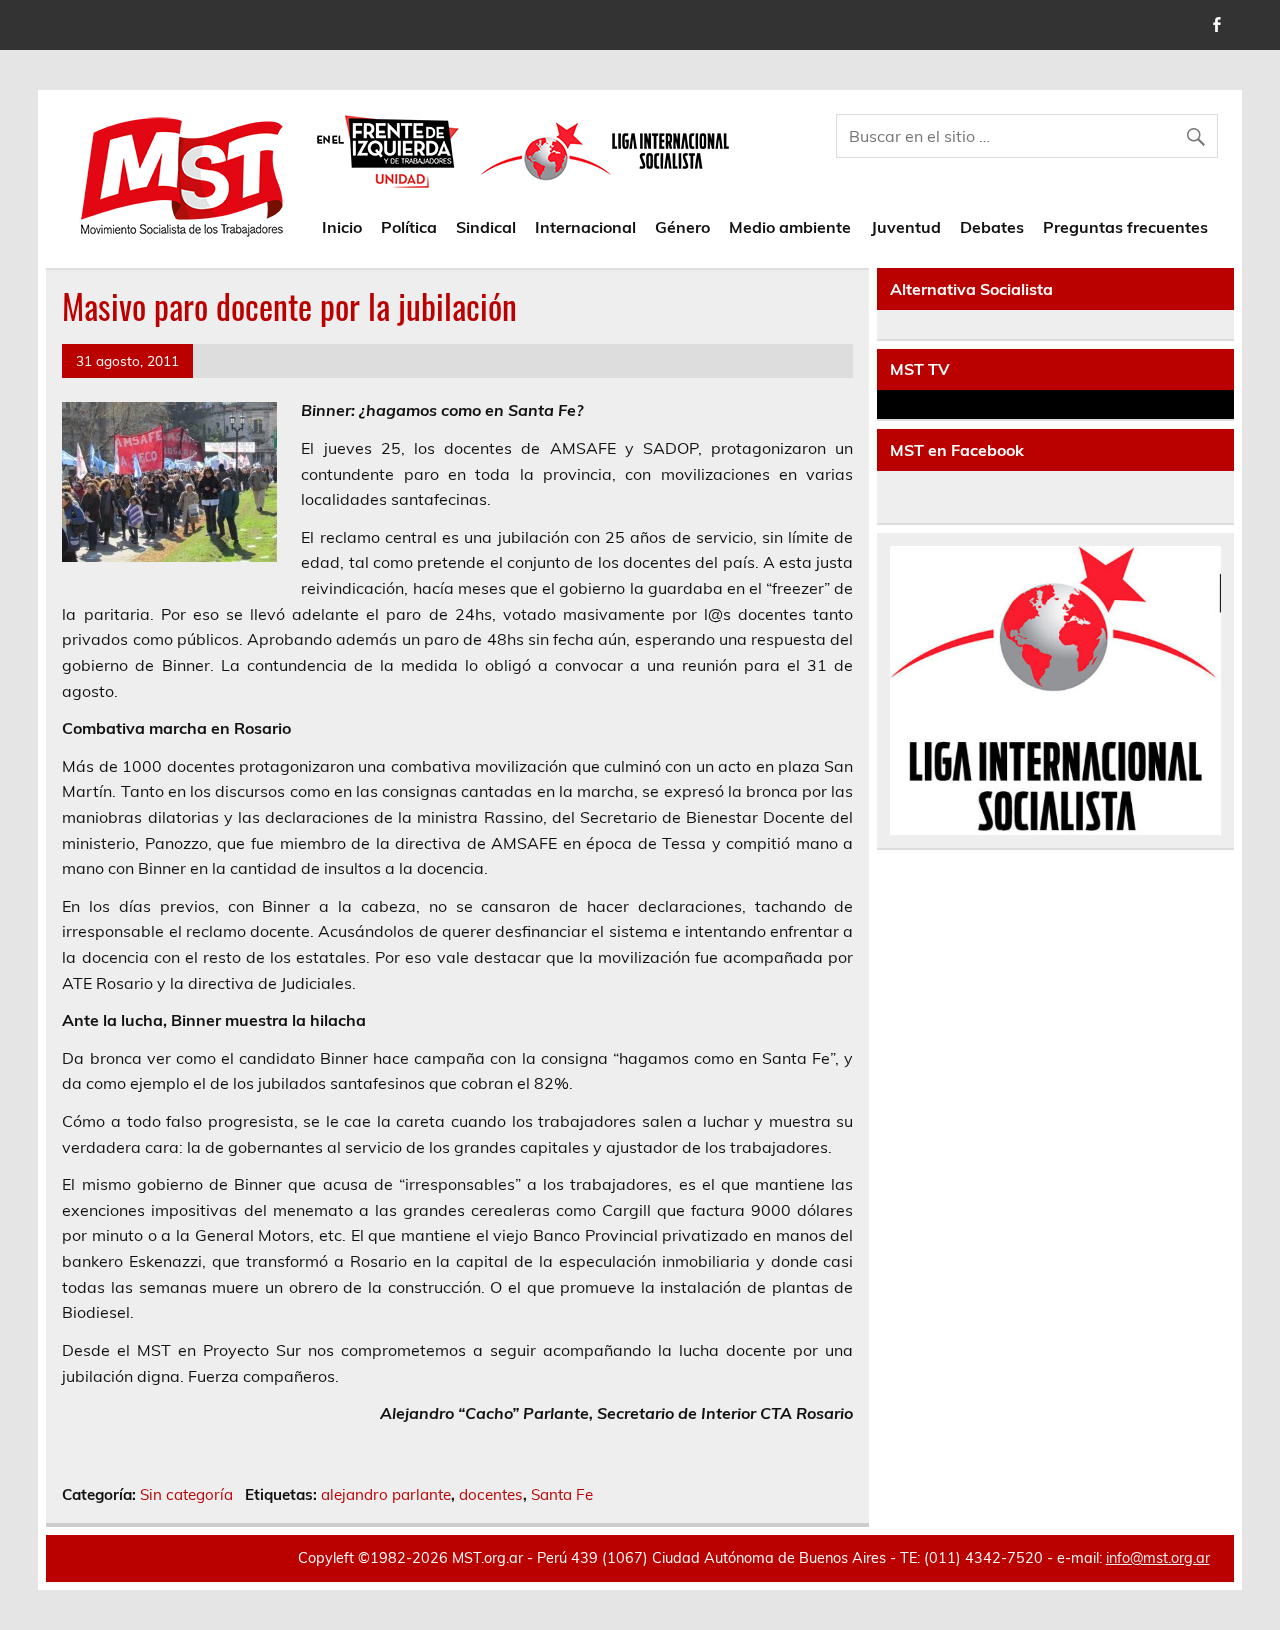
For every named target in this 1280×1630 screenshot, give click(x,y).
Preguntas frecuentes (1125, 227)
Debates (992, 227)
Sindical (486, 227)
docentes (491, 1494)
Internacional (585, 227)
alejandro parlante (386, 1494)
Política (409, 227)
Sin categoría (186, 1494)
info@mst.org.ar (1158, 1558)
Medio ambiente (790, 227)
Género (682, 227)
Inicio (342, 227)
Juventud (906, 227)
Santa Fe (562, 1494)
